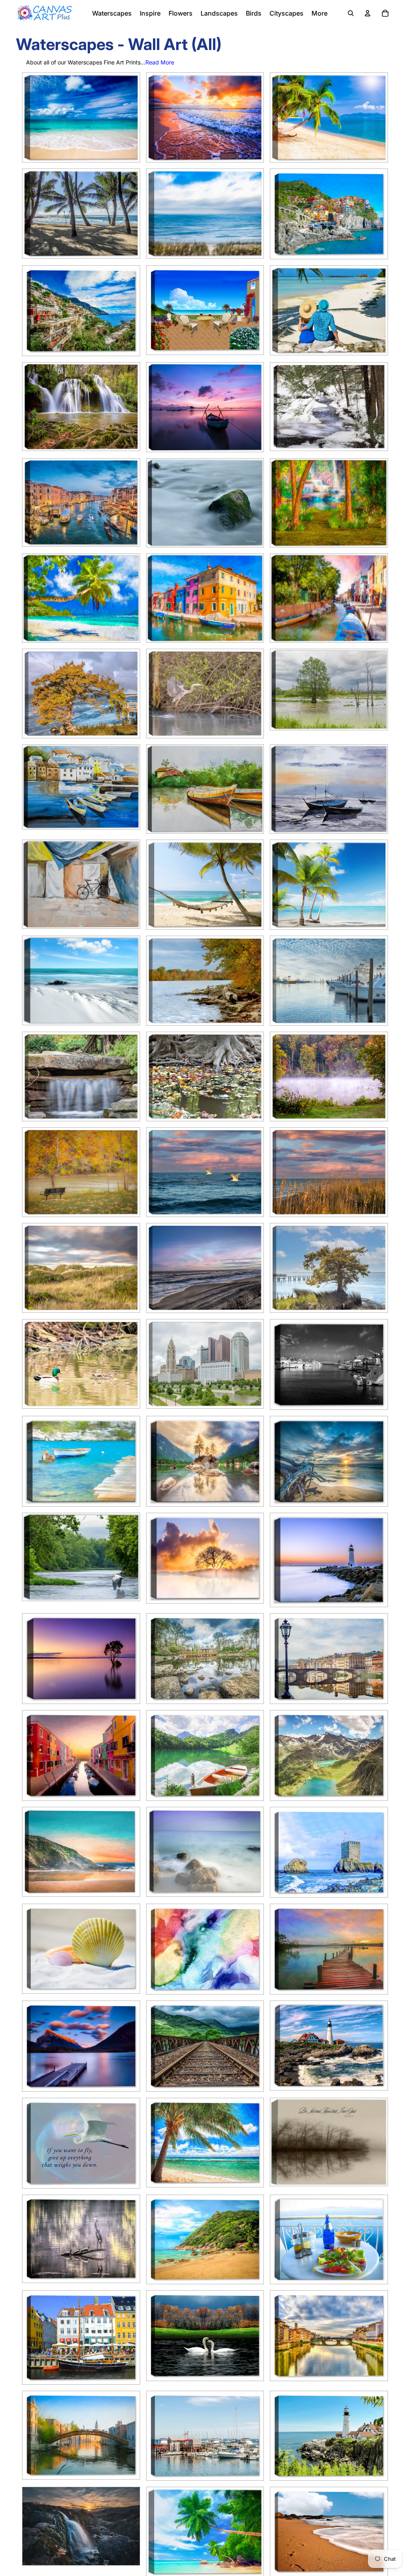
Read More (160, 62)
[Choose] (127, 150)
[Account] (368, 13)
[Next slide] (128, 117)
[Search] (351, 13)
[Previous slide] (34, 117)
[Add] (375, 630)
